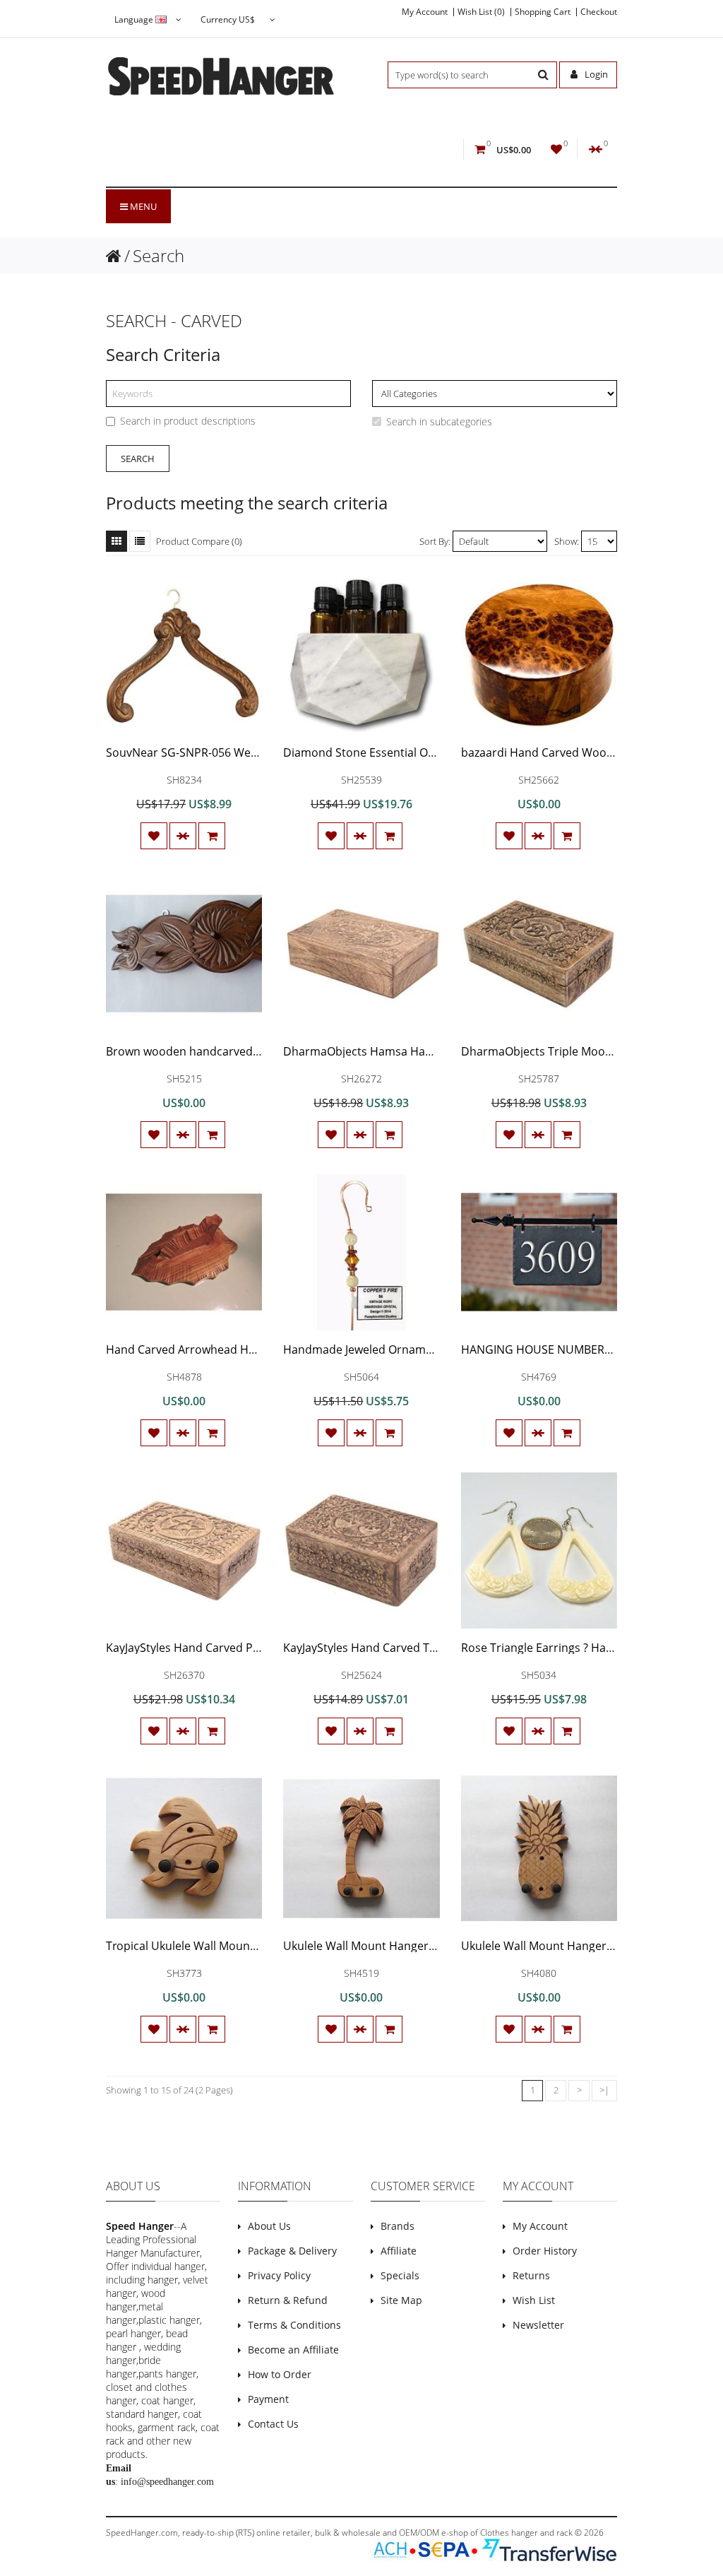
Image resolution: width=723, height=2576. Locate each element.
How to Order (280, 2374)
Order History (545, 2251)
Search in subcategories (439, 421)
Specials (400, 2275)
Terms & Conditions (294, 2325)
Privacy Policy (279, 2275)
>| (604, 2090)
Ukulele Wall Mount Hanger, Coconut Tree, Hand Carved (432, 1946)
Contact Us (273, 2424)
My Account (425, 12)
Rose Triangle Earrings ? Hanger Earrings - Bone (588, 1648)
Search (159, 255)
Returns (531, 2275)
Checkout (599, 12)
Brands (398, 2226)
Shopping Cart (543, 12)
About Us (269, 2226)
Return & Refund (288, 2300)
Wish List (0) (481, 12)
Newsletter (538, 2325)
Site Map (401, 2300)
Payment (268, 2399)
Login (595, 74)
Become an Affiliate (293, 2350)
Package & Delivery (292, 2251)
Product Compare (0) (199, 541)
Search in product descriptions (188, 421)
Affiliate (399, 2251)
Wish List (534, 2300)
